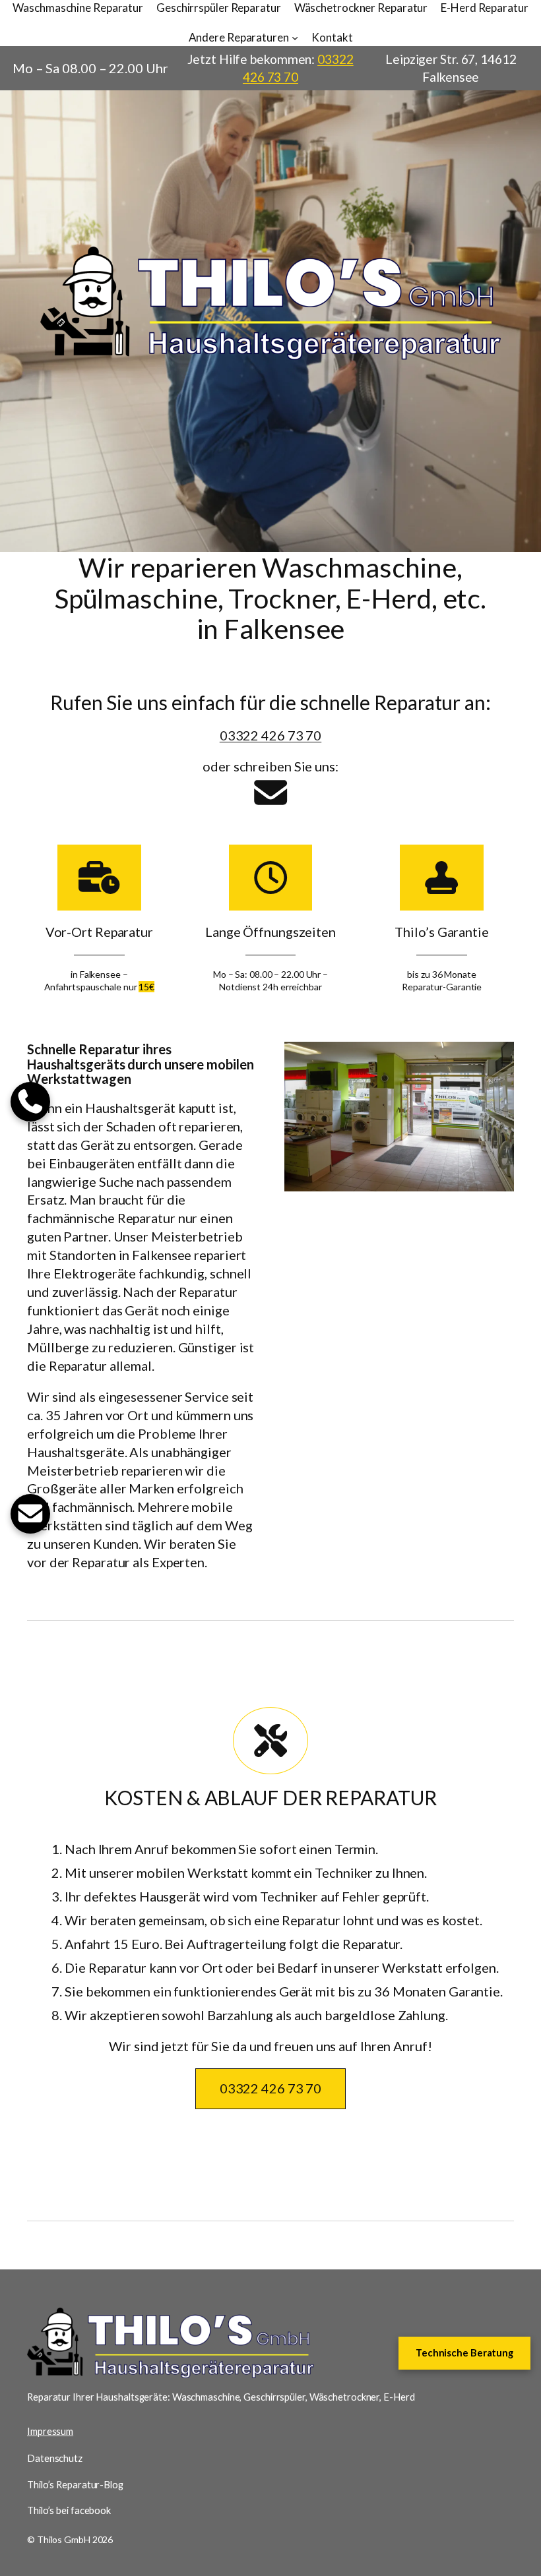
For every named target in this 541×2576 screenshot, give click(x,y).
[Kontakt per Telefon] (30, 1102)
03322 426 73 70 (271, 735)
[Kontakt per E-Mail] (270, 793)
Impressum (50, 2431)
